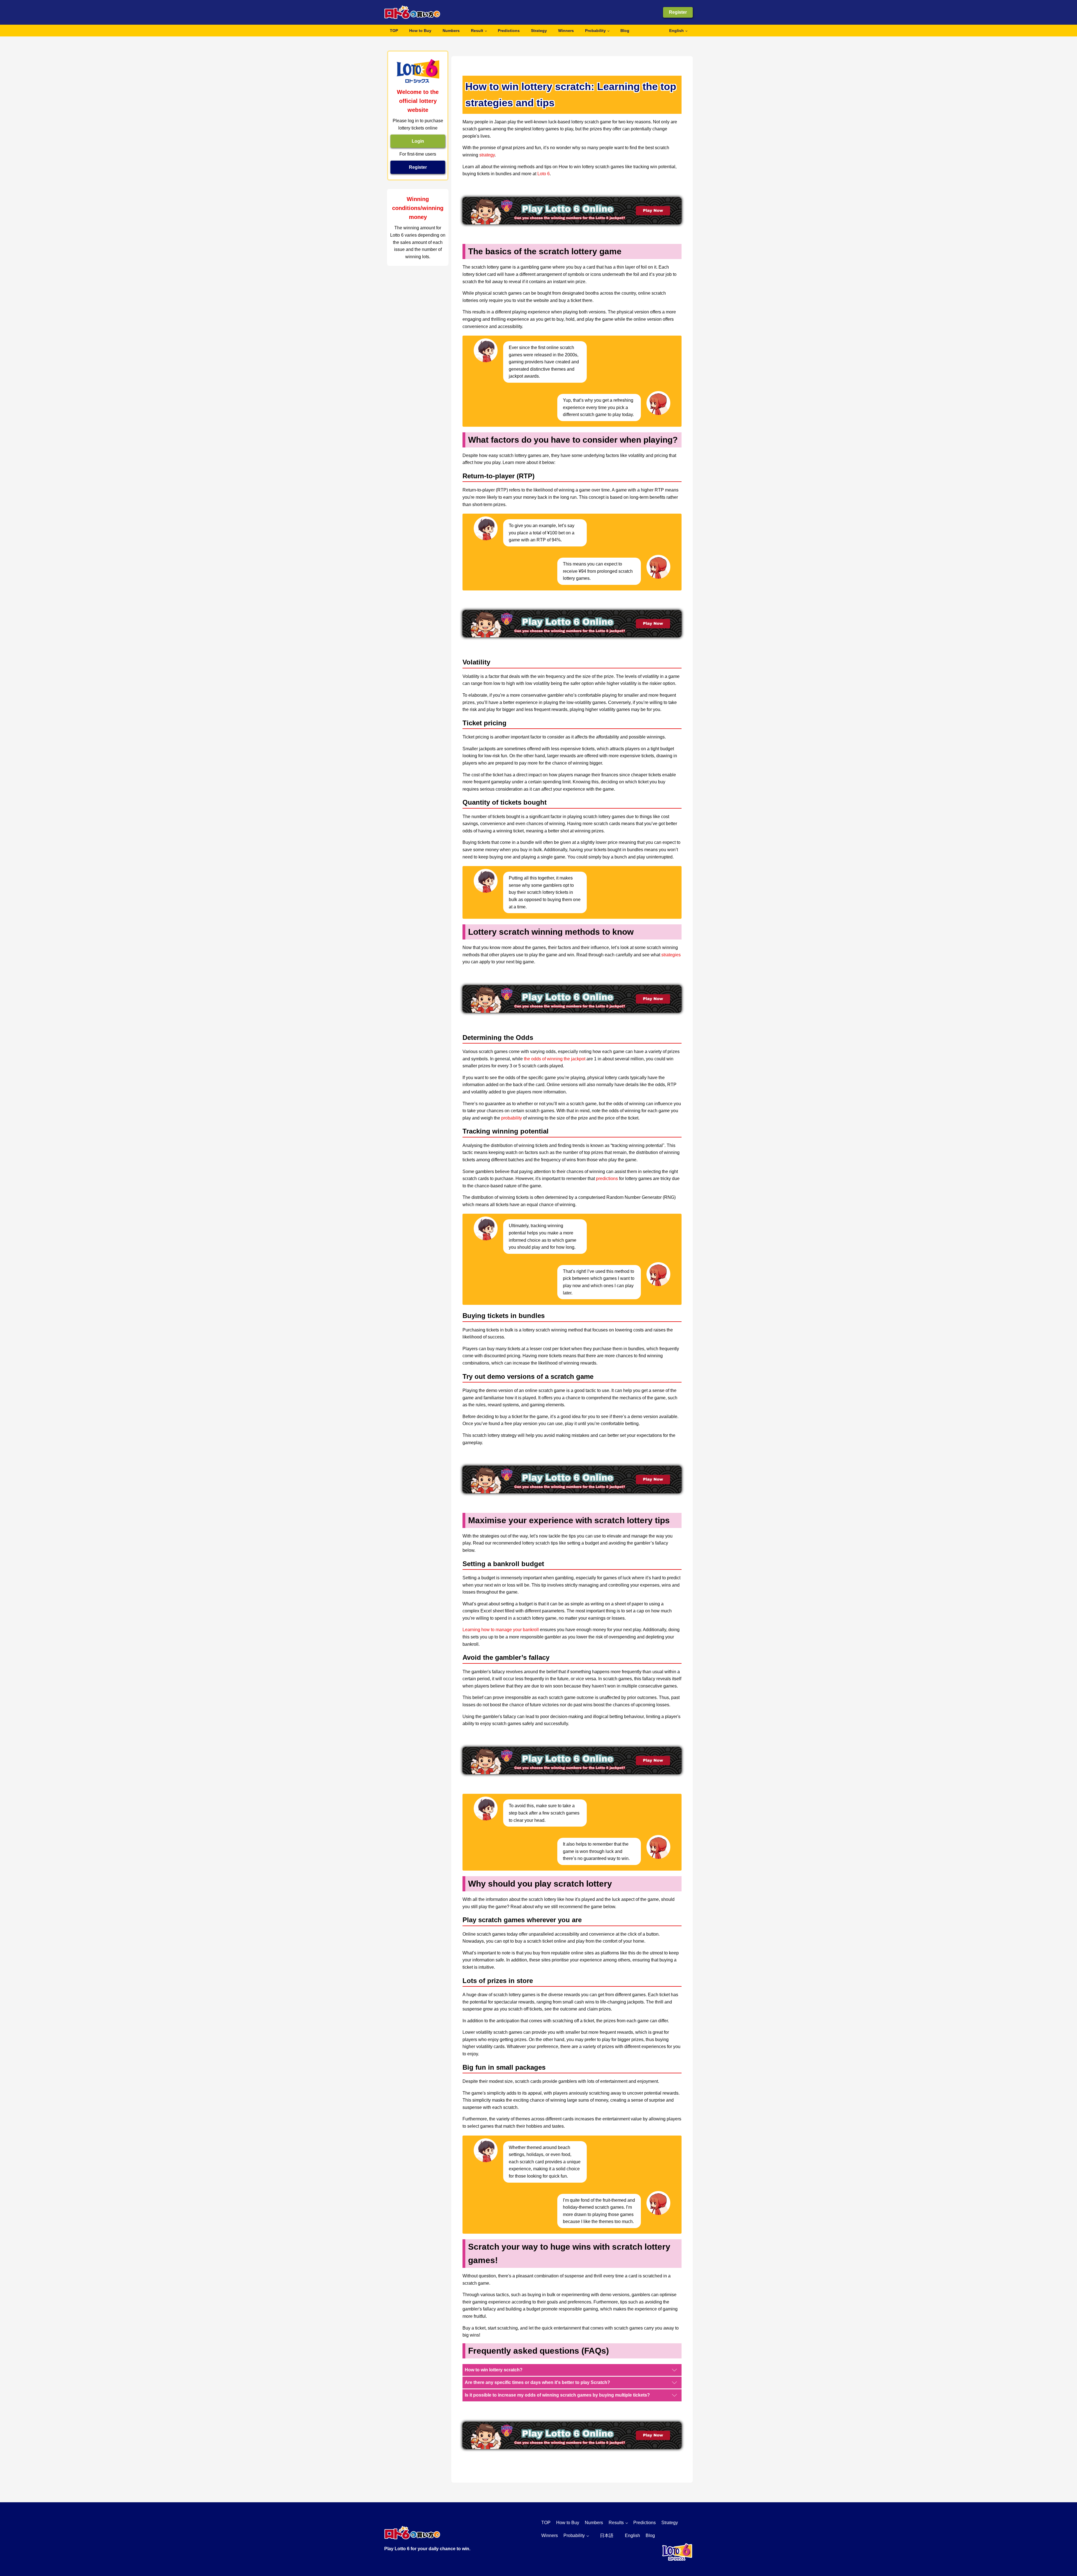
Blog (625, 31)
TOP (394, 31)
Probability (595, 31)
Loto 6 (544, 174)
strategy (487, 155)
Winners (566, 31)
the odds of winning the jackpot (555, 1059)
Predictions (509, 31)
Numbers (451, 31)
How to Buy (420, 31)
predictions (607, 1179)
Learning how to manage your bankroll (501, 1630)
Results (616, 2523)
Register (678, 12)
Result (477, 31)
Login (418, 141)
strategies (671, 955)
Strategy (539, 31)
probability (512, 1118)
